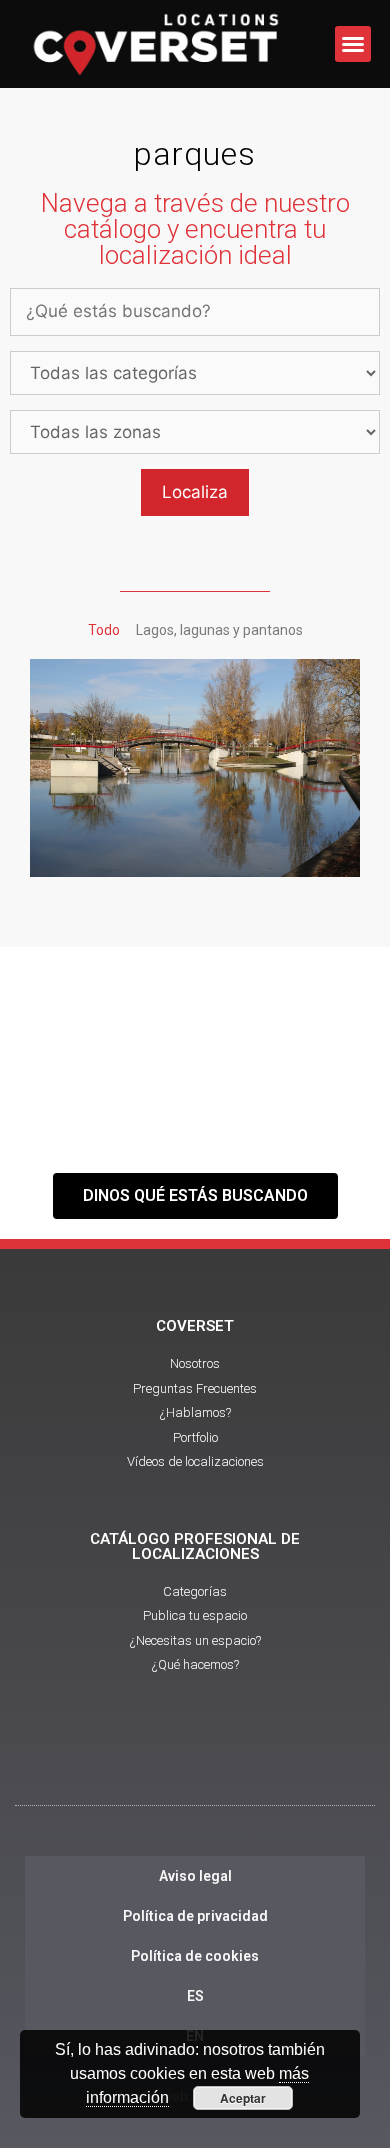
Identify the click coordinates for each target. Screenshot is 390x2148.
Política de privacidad (195, 1916)
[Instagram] (250, 1760)
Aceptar (243, 2098)
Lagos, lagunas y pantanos (219, 630)
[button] (353, 44)
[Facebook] (140, 1760)
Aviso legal (195, 1876)
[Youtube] (195, 1760)
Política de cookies (195, 1956)
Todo (104, 630)
